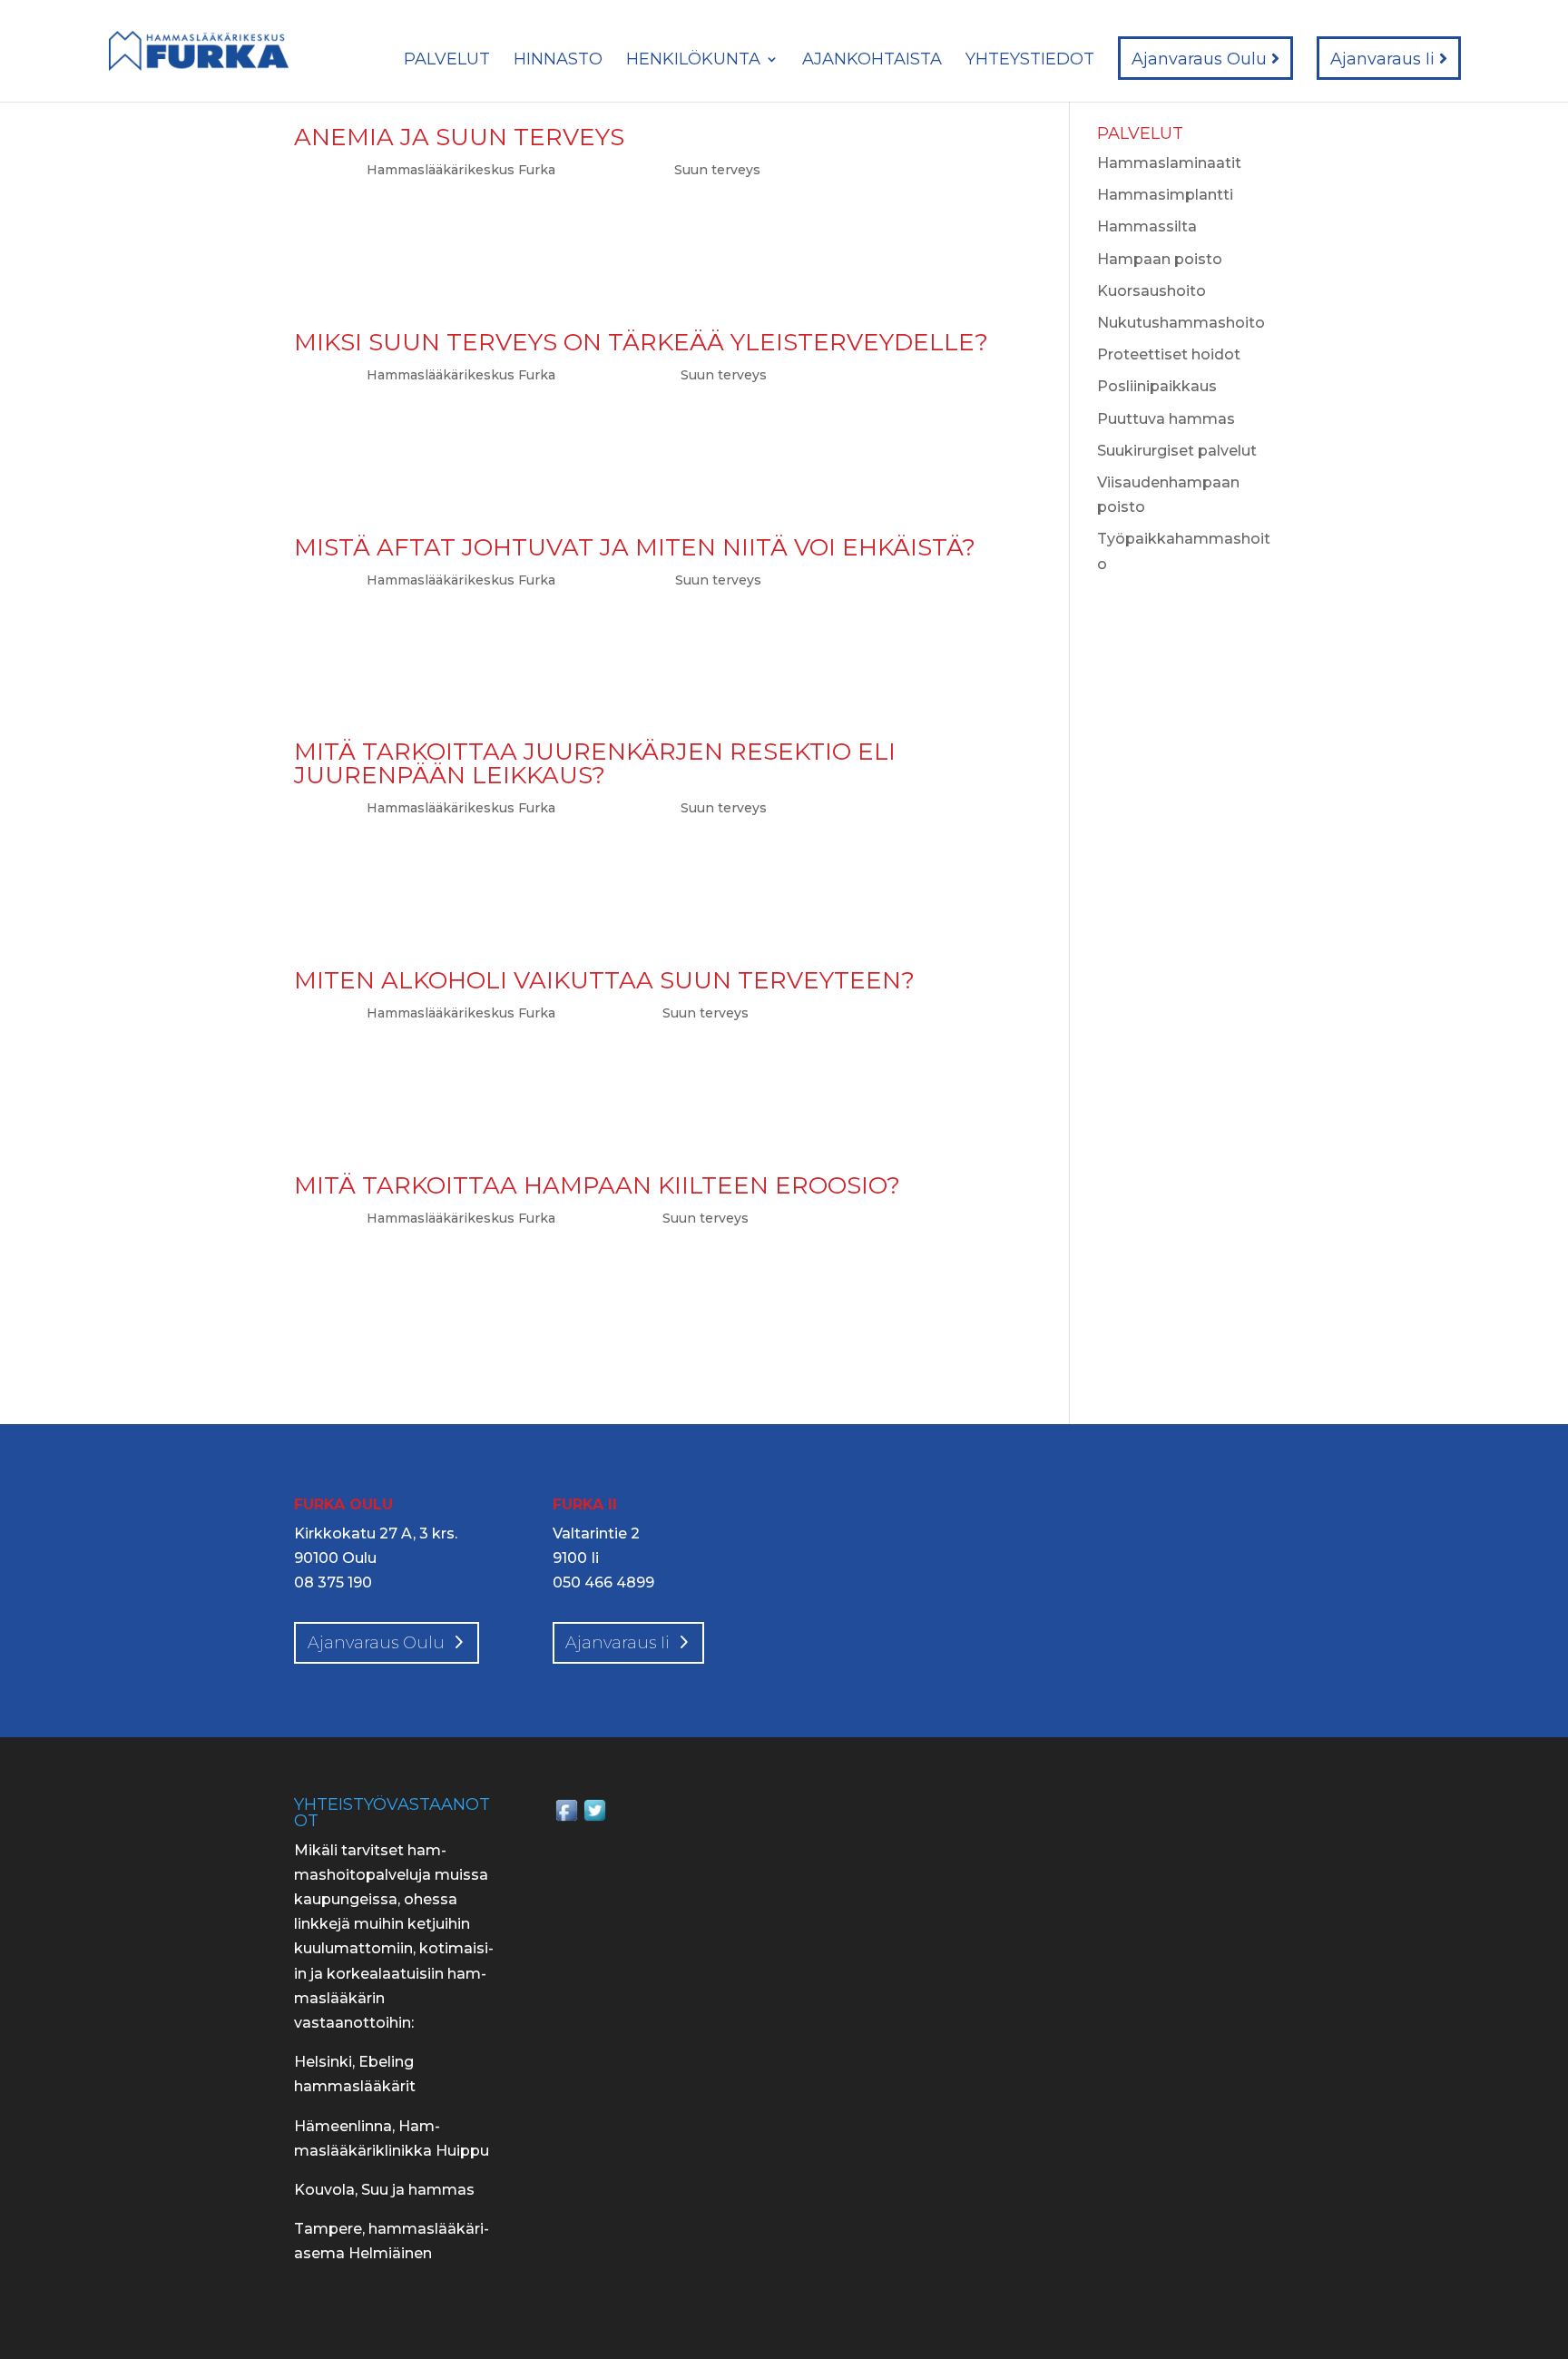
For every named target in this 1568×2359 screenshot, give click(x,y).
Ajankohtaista (872, 61)
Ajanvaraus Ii (1385, 59)
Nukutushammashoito (1181, 323)
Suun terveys (717, 170)
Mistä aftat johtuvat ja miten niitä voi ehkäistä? (635, 547)
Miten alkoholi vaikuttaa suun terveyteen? (604, 980)
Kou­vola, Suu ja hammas (384, 2190)
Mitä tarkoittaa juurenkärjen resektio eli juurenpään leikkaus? (595, 763)
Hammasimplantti (1165, 195)
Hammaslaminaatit (1169, 163)
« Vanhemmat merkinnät (385, 1391)
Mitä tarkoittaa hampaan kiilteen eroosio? (597, 1185)
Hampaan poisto (1160, 259)
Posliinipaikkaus (1157, 386)
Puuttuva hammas (1166, 419)
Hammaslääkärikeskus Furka (461, 170)
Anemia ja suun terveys (459, 137)
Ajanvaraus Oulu (1201, 59)
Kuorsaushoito (1151, 291)
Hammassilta (1147, 226)
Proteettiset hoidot (1169, 354)
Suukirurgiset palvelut (1177, 451)
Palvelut (447, 61)
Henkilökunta (693, 61)
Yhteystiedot (1030, 61)
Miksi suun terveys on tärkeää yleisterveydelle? (641, 342)
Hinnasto (558, 61)
